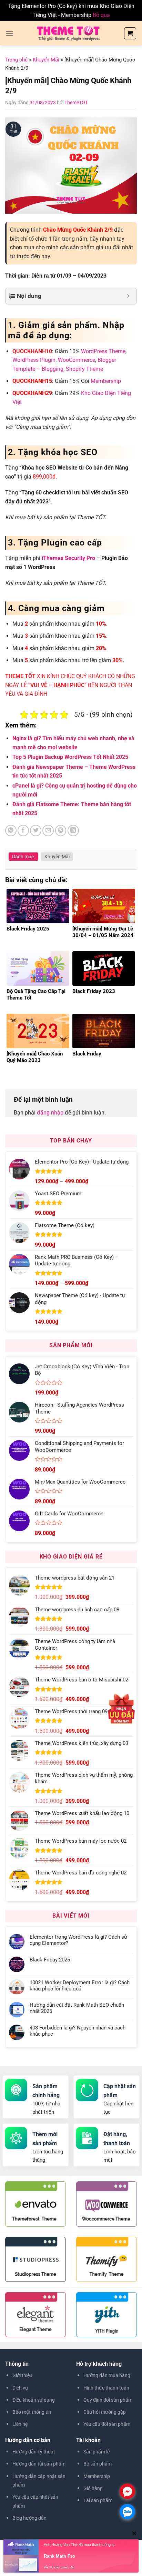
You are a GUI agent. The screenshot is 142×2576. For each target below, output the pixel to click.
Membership (106, 381)
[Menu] (9, 33)
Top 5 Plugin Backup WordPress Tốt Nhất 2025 (70, 757)
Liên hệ (20, 2424)
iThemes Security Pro (68, 558)
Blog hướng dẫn (29, 2518)
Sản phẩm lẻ (97, 2452)
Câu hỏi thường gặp (105, 2412)
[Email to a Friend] (48, 831)
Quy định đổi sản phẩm (108, 2400)
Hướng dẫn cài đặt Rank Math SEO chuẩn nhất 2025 (77, 2008)
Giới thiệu (22, 2375)
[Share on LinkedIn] (73, 831)
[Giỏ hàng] (130, 33)
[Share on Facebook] (23, 831)
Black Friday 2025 (50, 1960)
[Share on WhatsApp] (11, 831)
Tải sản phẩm (98, 2500)
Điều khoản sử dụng (34, 2400)
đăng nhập (50, 1113)
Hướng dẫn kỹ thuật (34, 2452)
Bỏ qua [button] (101, 15)
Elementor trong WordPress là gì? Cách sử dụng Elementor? (78, 1940)
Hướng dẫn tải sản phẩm (39, 2464)
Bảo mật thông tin (32, 2412)
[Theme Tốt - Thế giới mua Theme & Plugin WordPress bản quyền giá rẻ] (68, 33)
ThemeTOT (76, 103)
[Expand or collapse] (128, 296)
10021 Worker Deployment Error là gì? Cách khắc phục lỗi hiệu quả (80, 1986)
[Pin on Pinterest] (61, 831)
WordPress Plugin (34, 360)
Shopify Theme (84, 369)
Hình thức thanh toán (106, 2388)
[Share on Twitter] (36, 831)
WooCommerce (77, 360)
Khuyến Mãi (46, 60)
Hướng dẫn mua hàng (107, 2375)
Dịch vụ (20, 2388)
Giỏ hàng (93, 2488)
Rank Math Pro (59, 2556)
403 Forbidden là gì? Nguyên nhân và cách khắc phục (78, 2031)
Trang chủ (16, 60)
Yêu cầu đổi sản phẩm (107, 2424)
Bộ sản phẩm (98, 2464)
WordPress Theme (103, 351)
